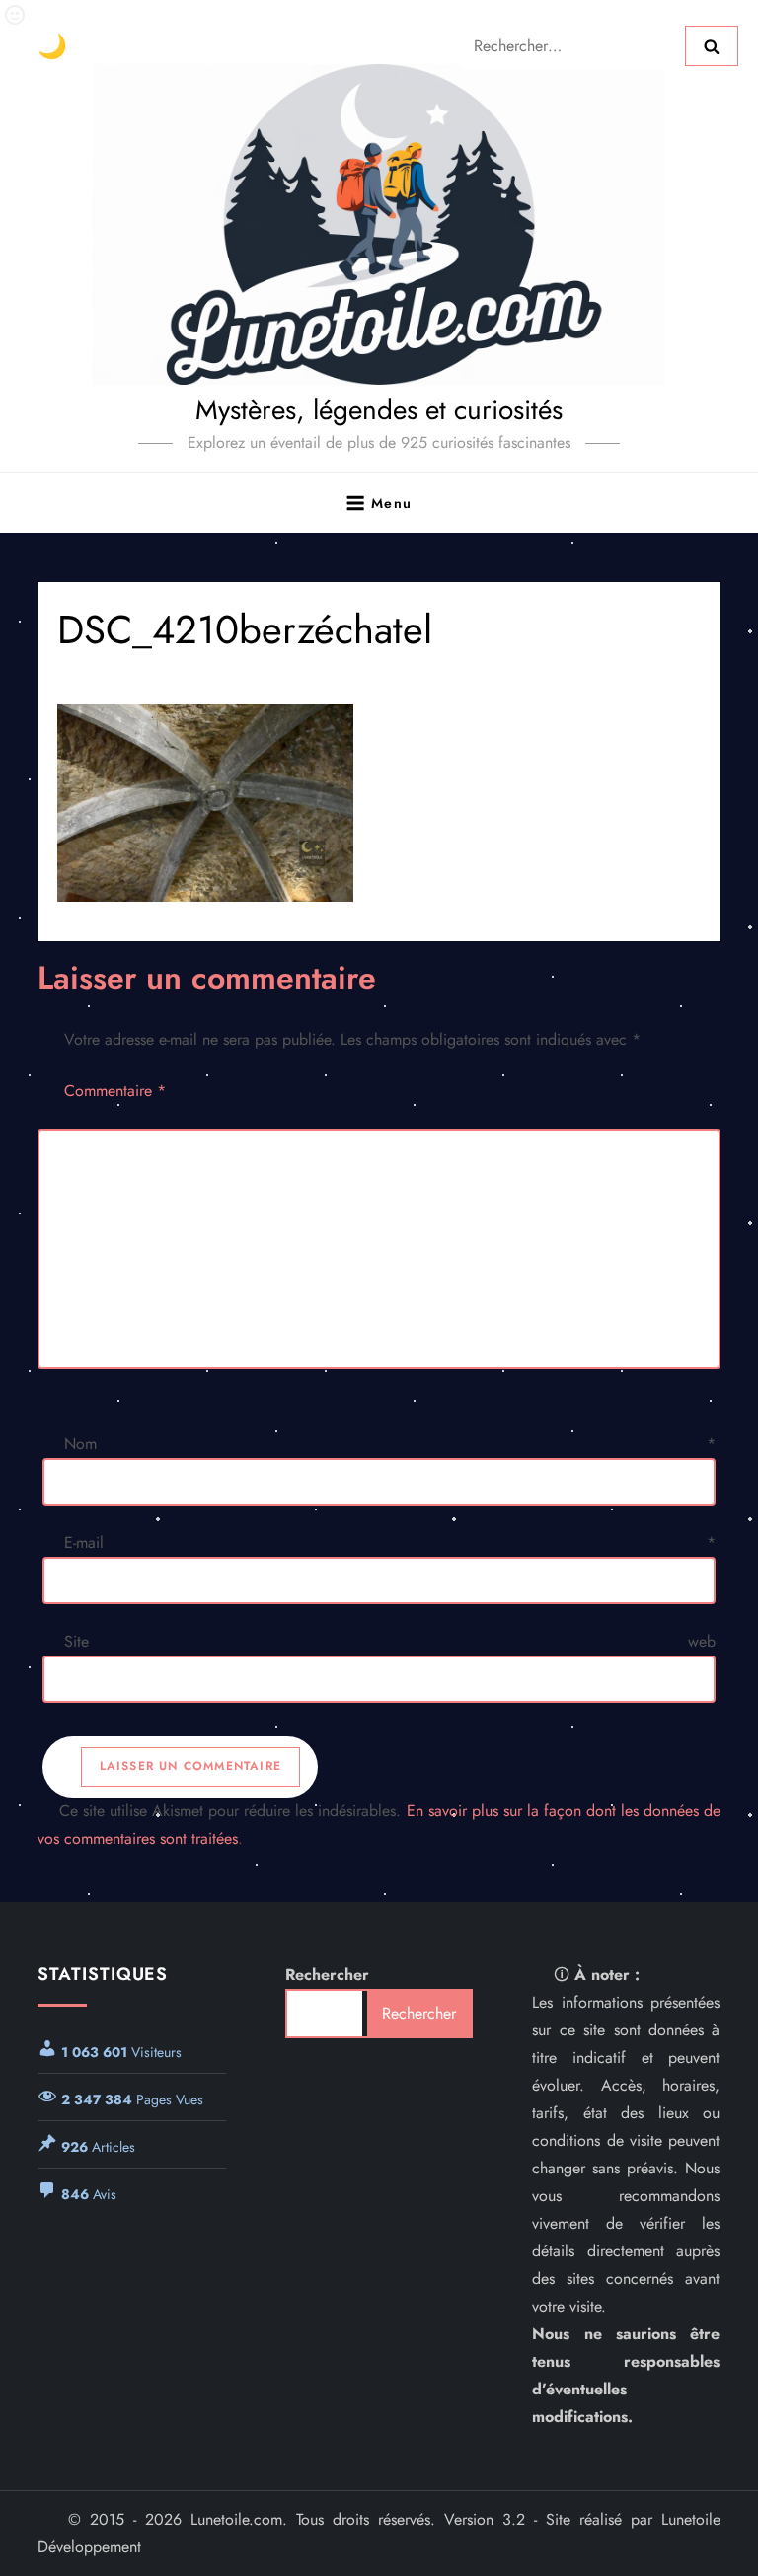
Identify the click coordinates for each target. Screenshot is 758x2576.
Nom (389, 1444)
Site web (389, 1641)
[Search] (712, 45)
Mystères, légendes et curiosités (379, 410)
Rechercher (327, 1975)
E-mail (389, 1543)
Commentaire (115, 1091)
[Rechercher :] (573, 44)
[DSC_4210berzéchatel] (379, 803)
